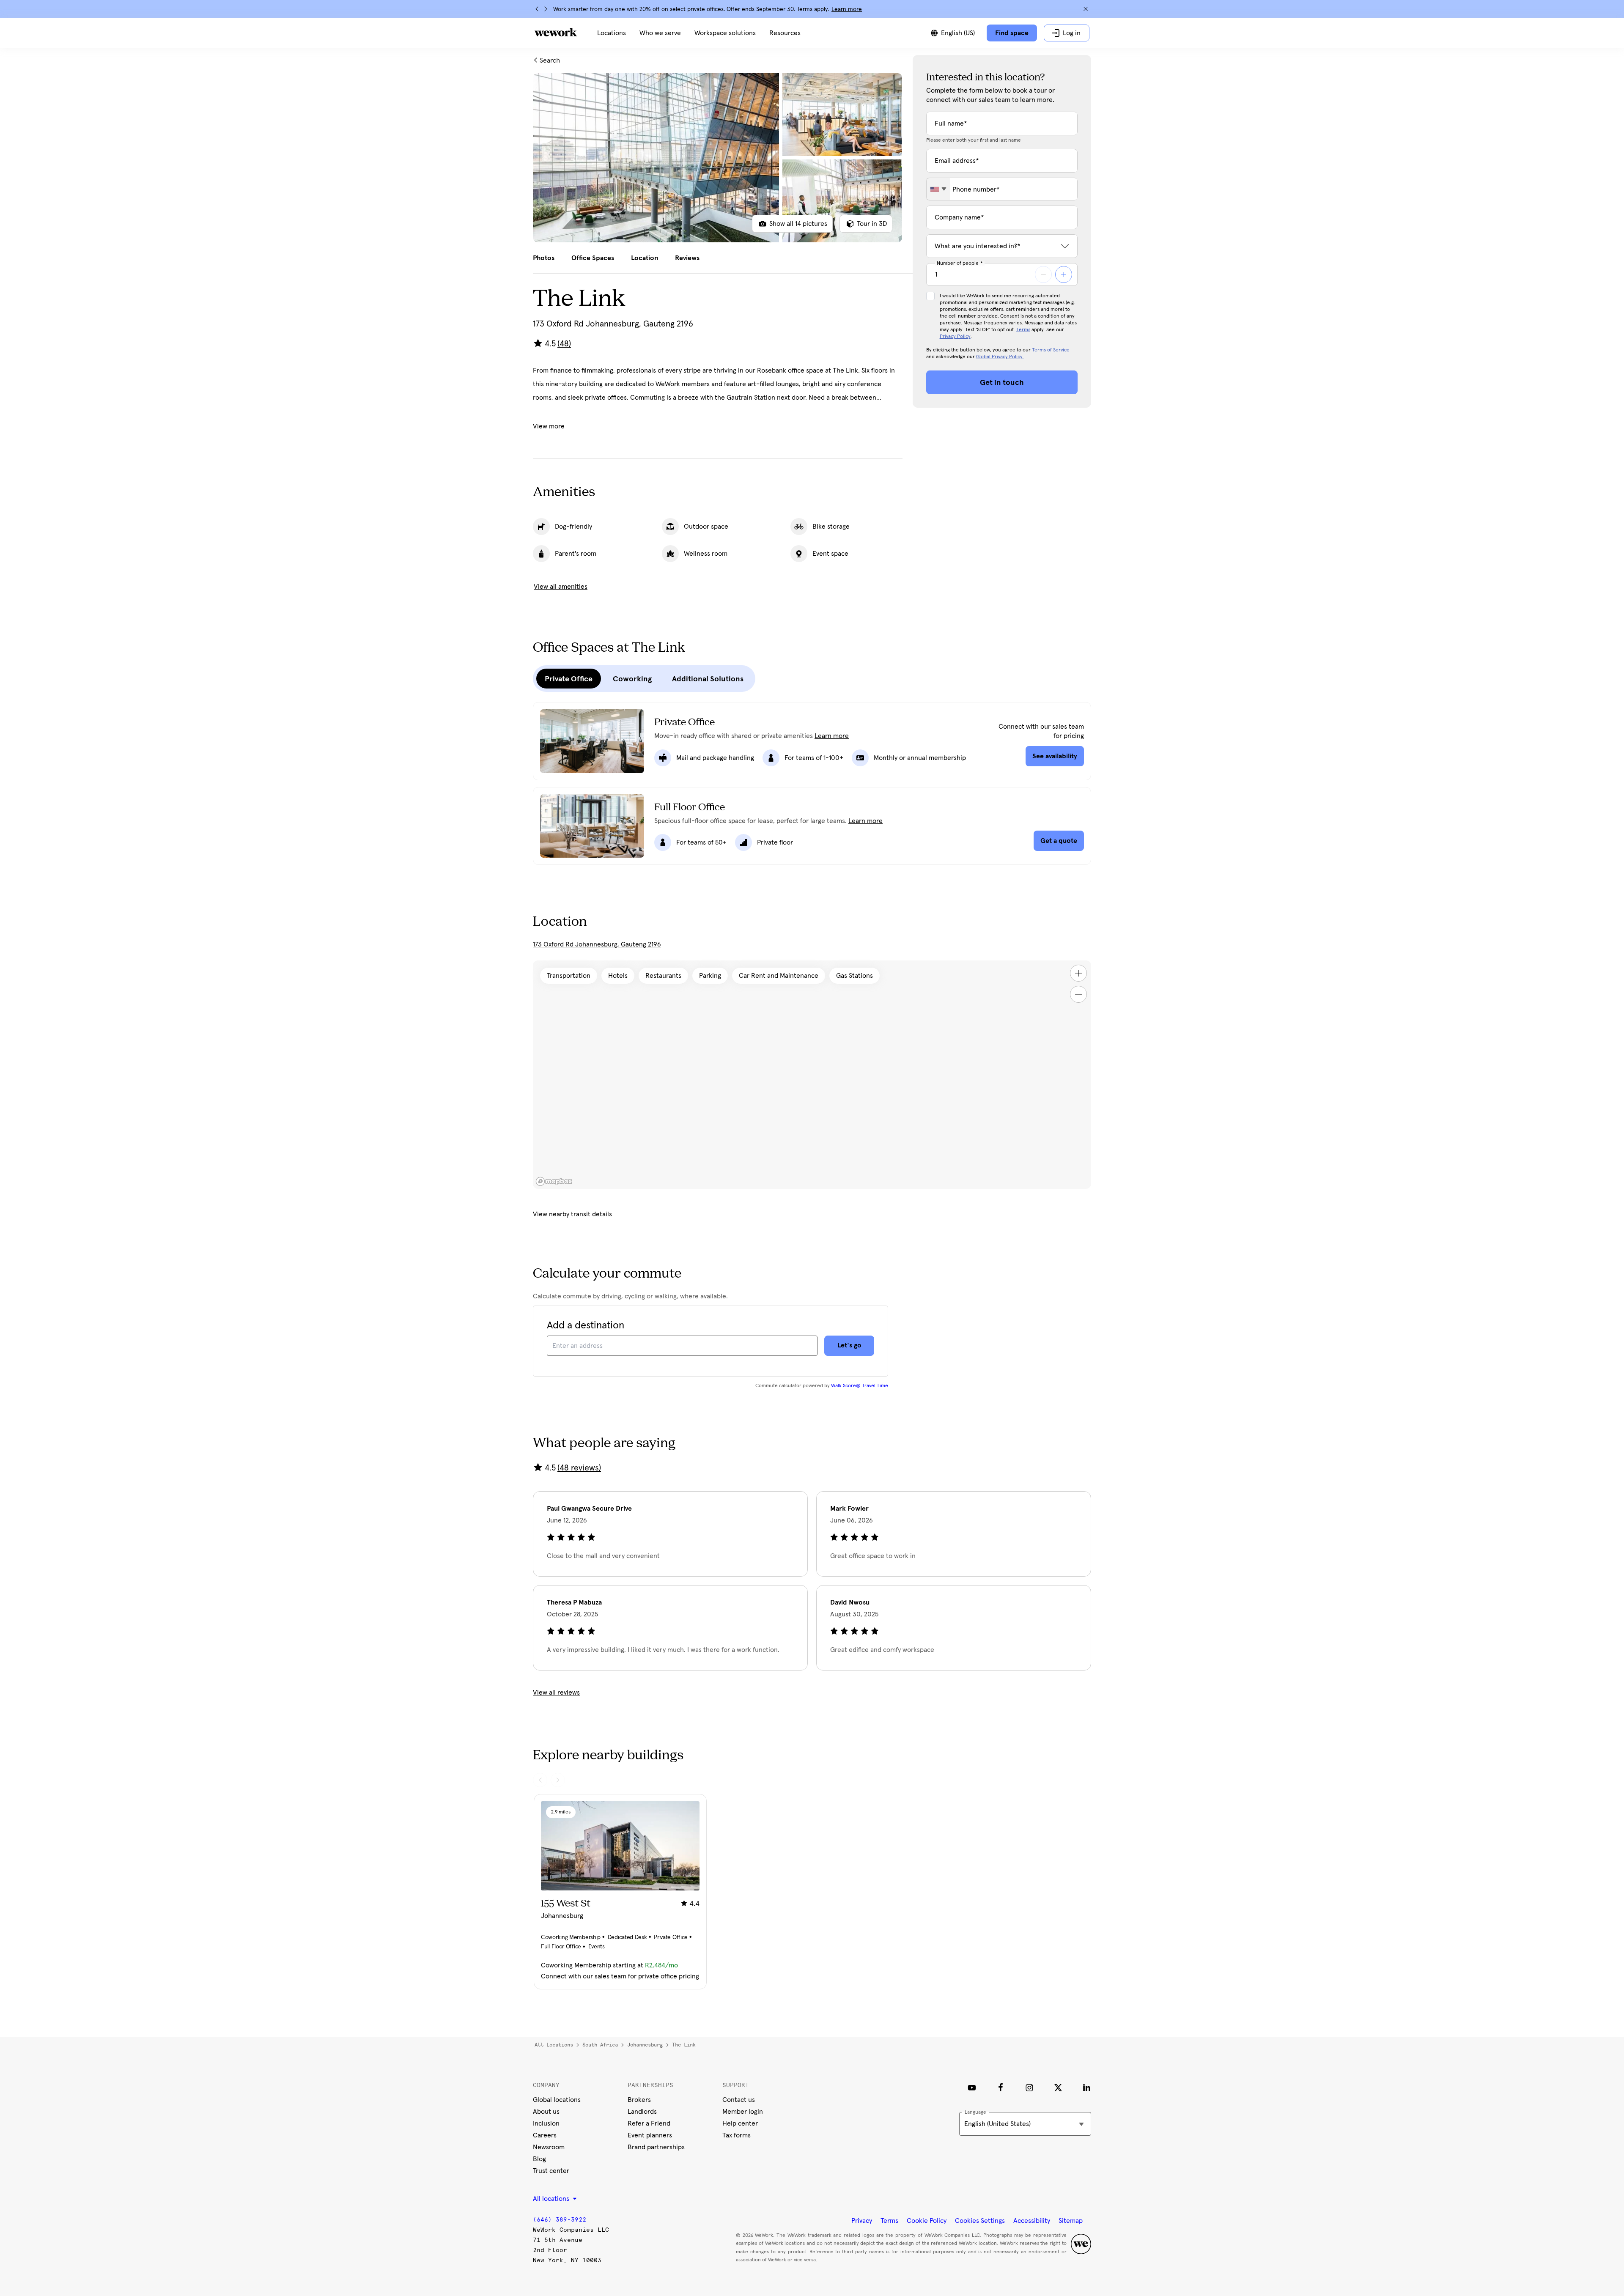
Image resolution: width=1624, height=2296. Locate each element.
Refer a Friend (649, 2123)
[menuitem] (612, 33)
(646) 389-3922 (560, 2220)
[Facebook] (1001, 2088)
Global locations (557, 2100)
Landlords (642, 2112)
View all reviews (556, 1693)
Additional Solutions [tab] (708, 679)
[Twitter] (1058, 2088)
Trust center (551, 2171)
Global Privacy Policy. (1000, 357)
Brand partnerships (656, 2147)
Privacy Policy (955, 337)
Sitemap (1071, 2221)
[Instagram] (1029, 2088)
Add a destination (586, 1325)
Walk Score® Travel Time (860, 1386)
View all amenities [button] (561, 587)
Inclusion (546, 2123)
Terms (1023, 330)
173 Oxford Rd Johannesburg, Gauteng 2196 (597, 944)
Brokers (639, 2100)
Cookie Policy (927, 2221)
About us (546, 2112)
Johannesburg (645, 2045)
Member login (743, 2112)
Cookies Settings (980, 2221)
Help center (740, 2123)
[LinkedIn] (1087, 2088)
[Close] (1086, 9)
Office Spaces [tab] (593, 258)
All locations (554, 2045)
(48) (564, 344)
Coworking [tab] (632, 679)
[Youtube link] (972, 2088)
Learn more (847, 9)
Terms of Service (1051, 350)
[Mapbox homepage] (554, 1181)
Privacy (862, 2221)
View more (549, 426)
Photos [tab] (544, 258)
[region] (812, 1075)
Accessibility (1032, 2221)
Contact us (739, 2100)
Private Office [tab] (569, 679)
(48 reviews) (579, 1468)
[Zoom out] (1078, 994)
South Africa (600, 2045)
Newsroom (549, 2147)
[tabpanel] (718, 158)
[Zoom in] (1078, 973)
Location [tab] (645, 258)
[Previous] (537, 9)
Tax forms (737, 2135)
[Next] (546, 9)
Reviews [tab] (687, 258)
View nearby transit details (572, 1214)
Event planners (650, 2135)
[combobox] (938, 189)
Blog (539, 2159)
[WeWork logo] (556, 32)
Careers (545, 2135)
